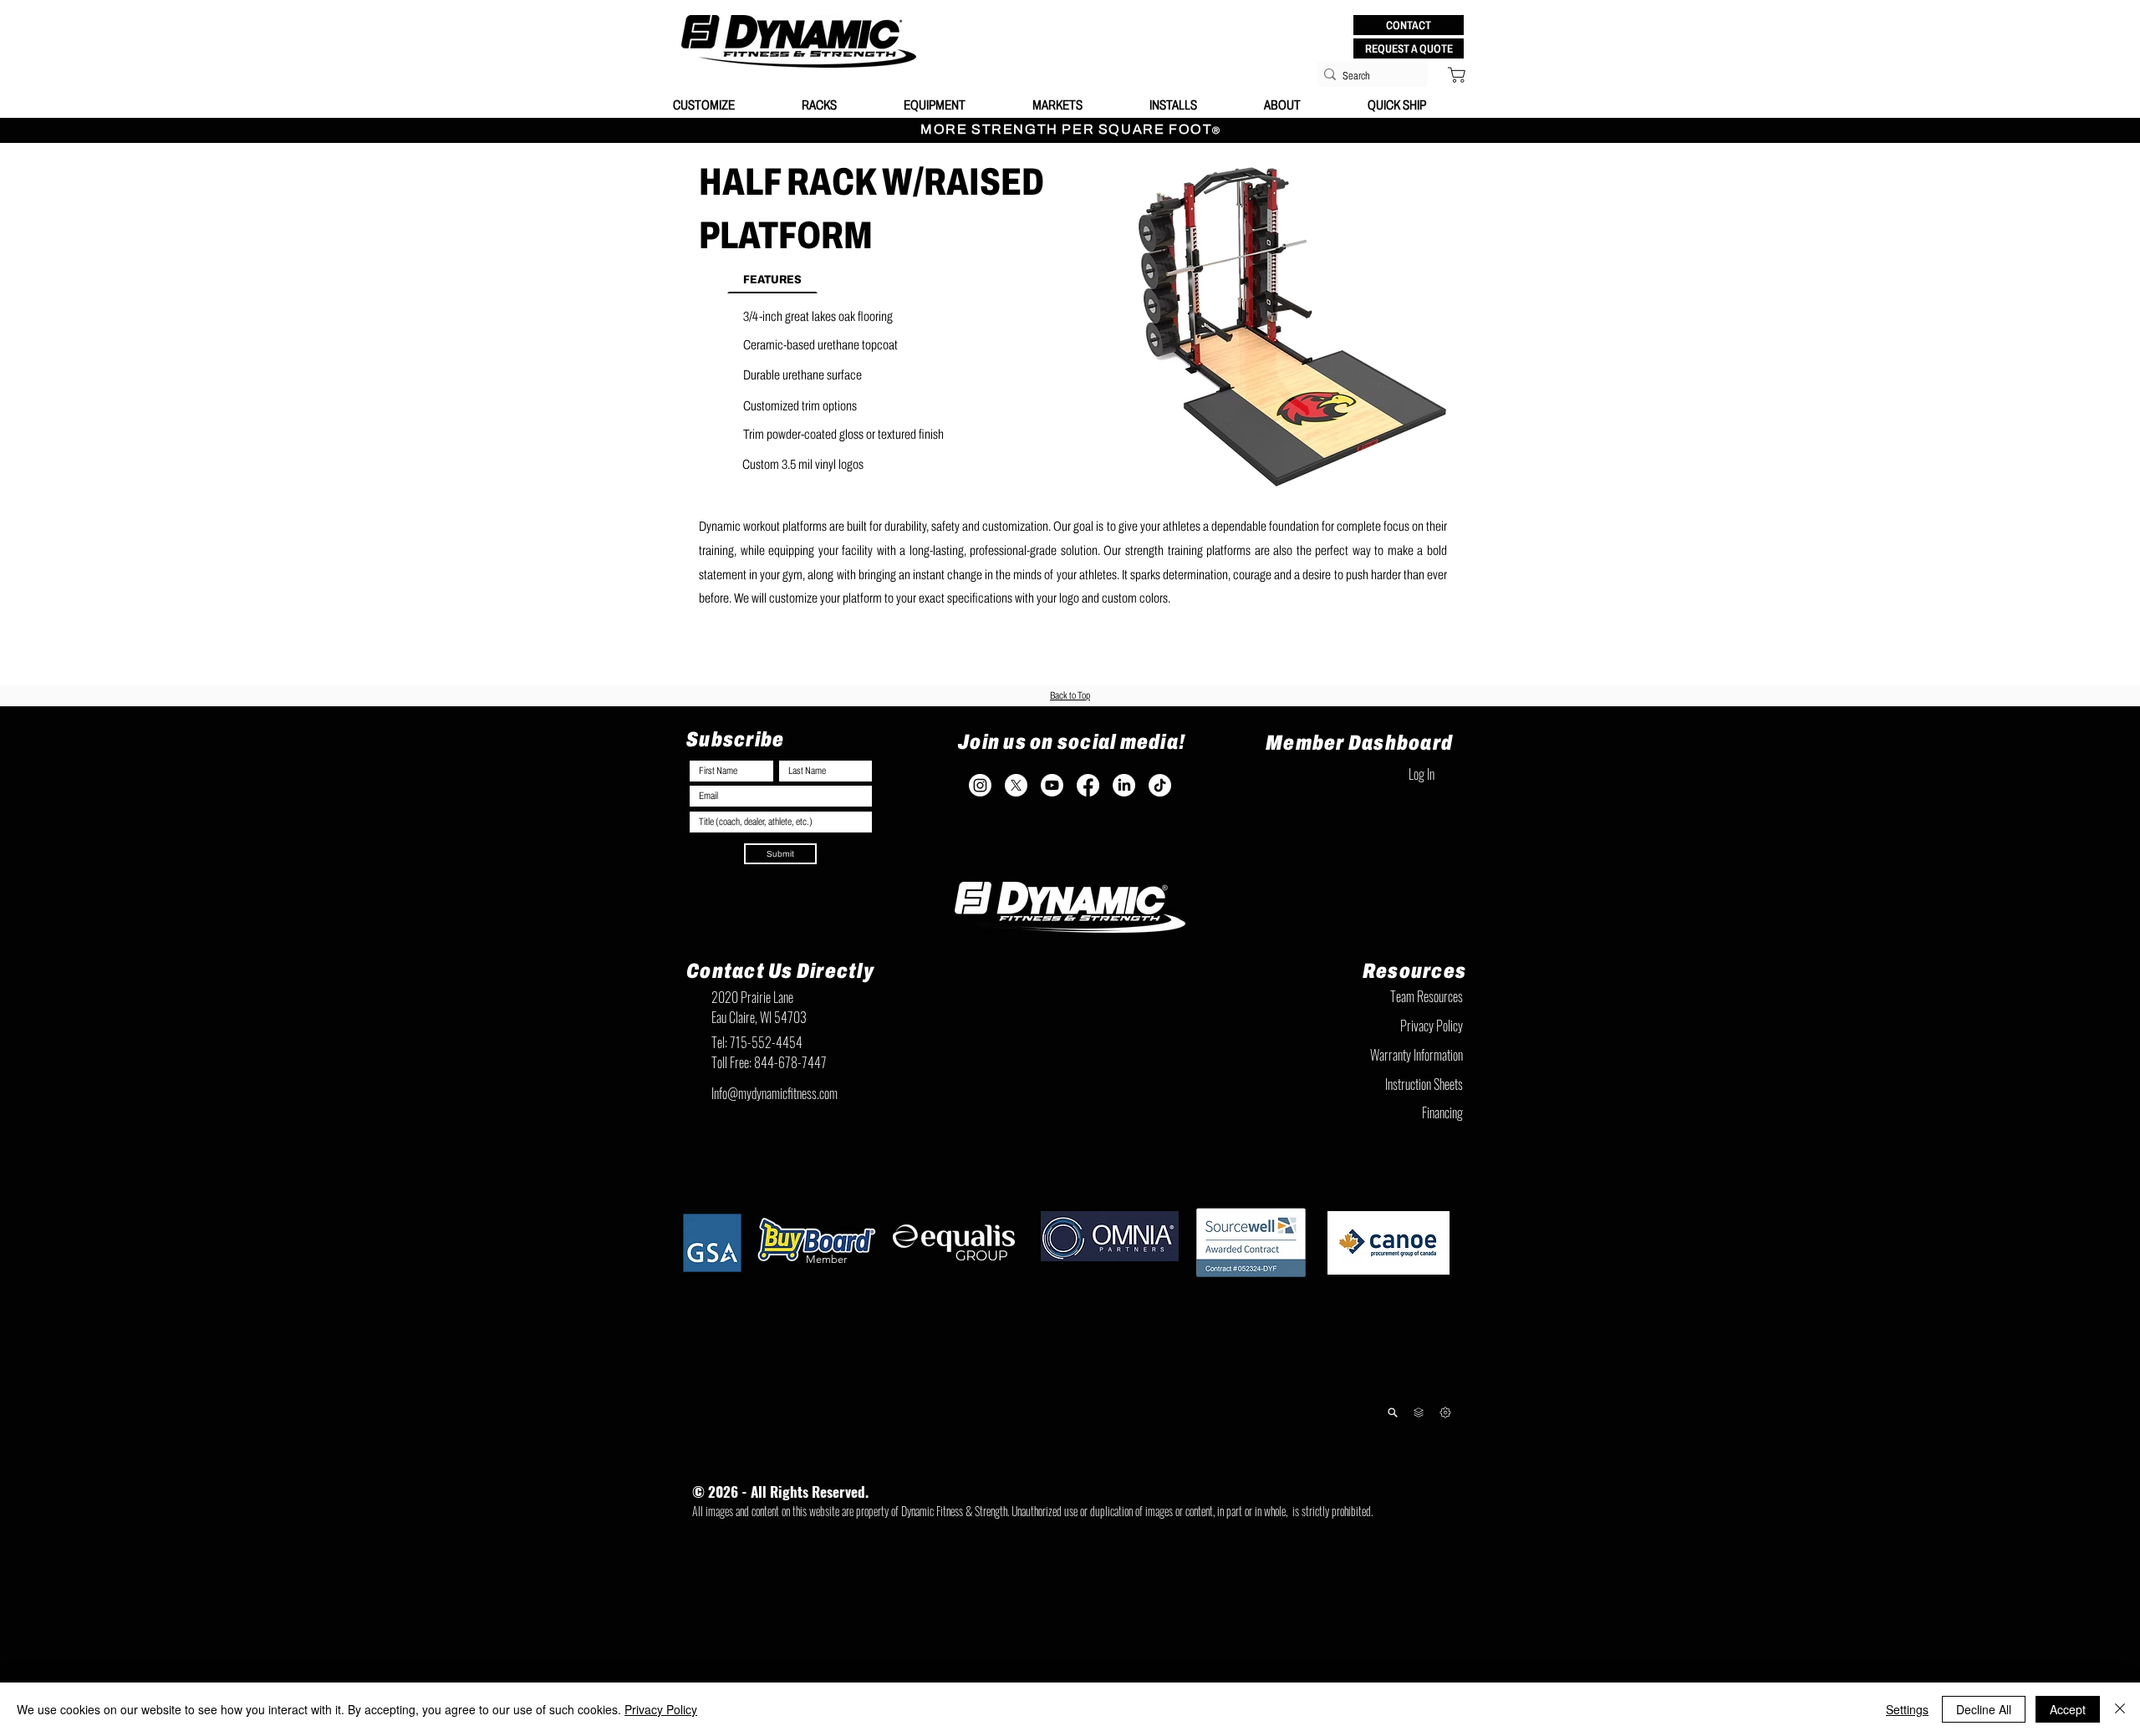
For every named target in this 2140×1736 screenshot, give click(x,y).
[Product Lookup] (1392, 1412)
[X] (1016, 785)
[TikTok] (1160, 785)
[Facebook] (1088, 785)
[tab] (772, 278)
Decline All (1984, 1709)
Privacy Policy (661, 1709)
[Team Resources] (1418, 1413)
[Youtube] (1052, 785)
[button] (1409, 25)
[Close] (2120, 1709)
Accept (2068, 1709)
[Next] (1445, 1412)
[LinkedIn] (1124, 785)
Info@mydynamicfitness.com (774, 1093)
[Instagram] (980, 785)
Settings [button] (1907, 1709)
